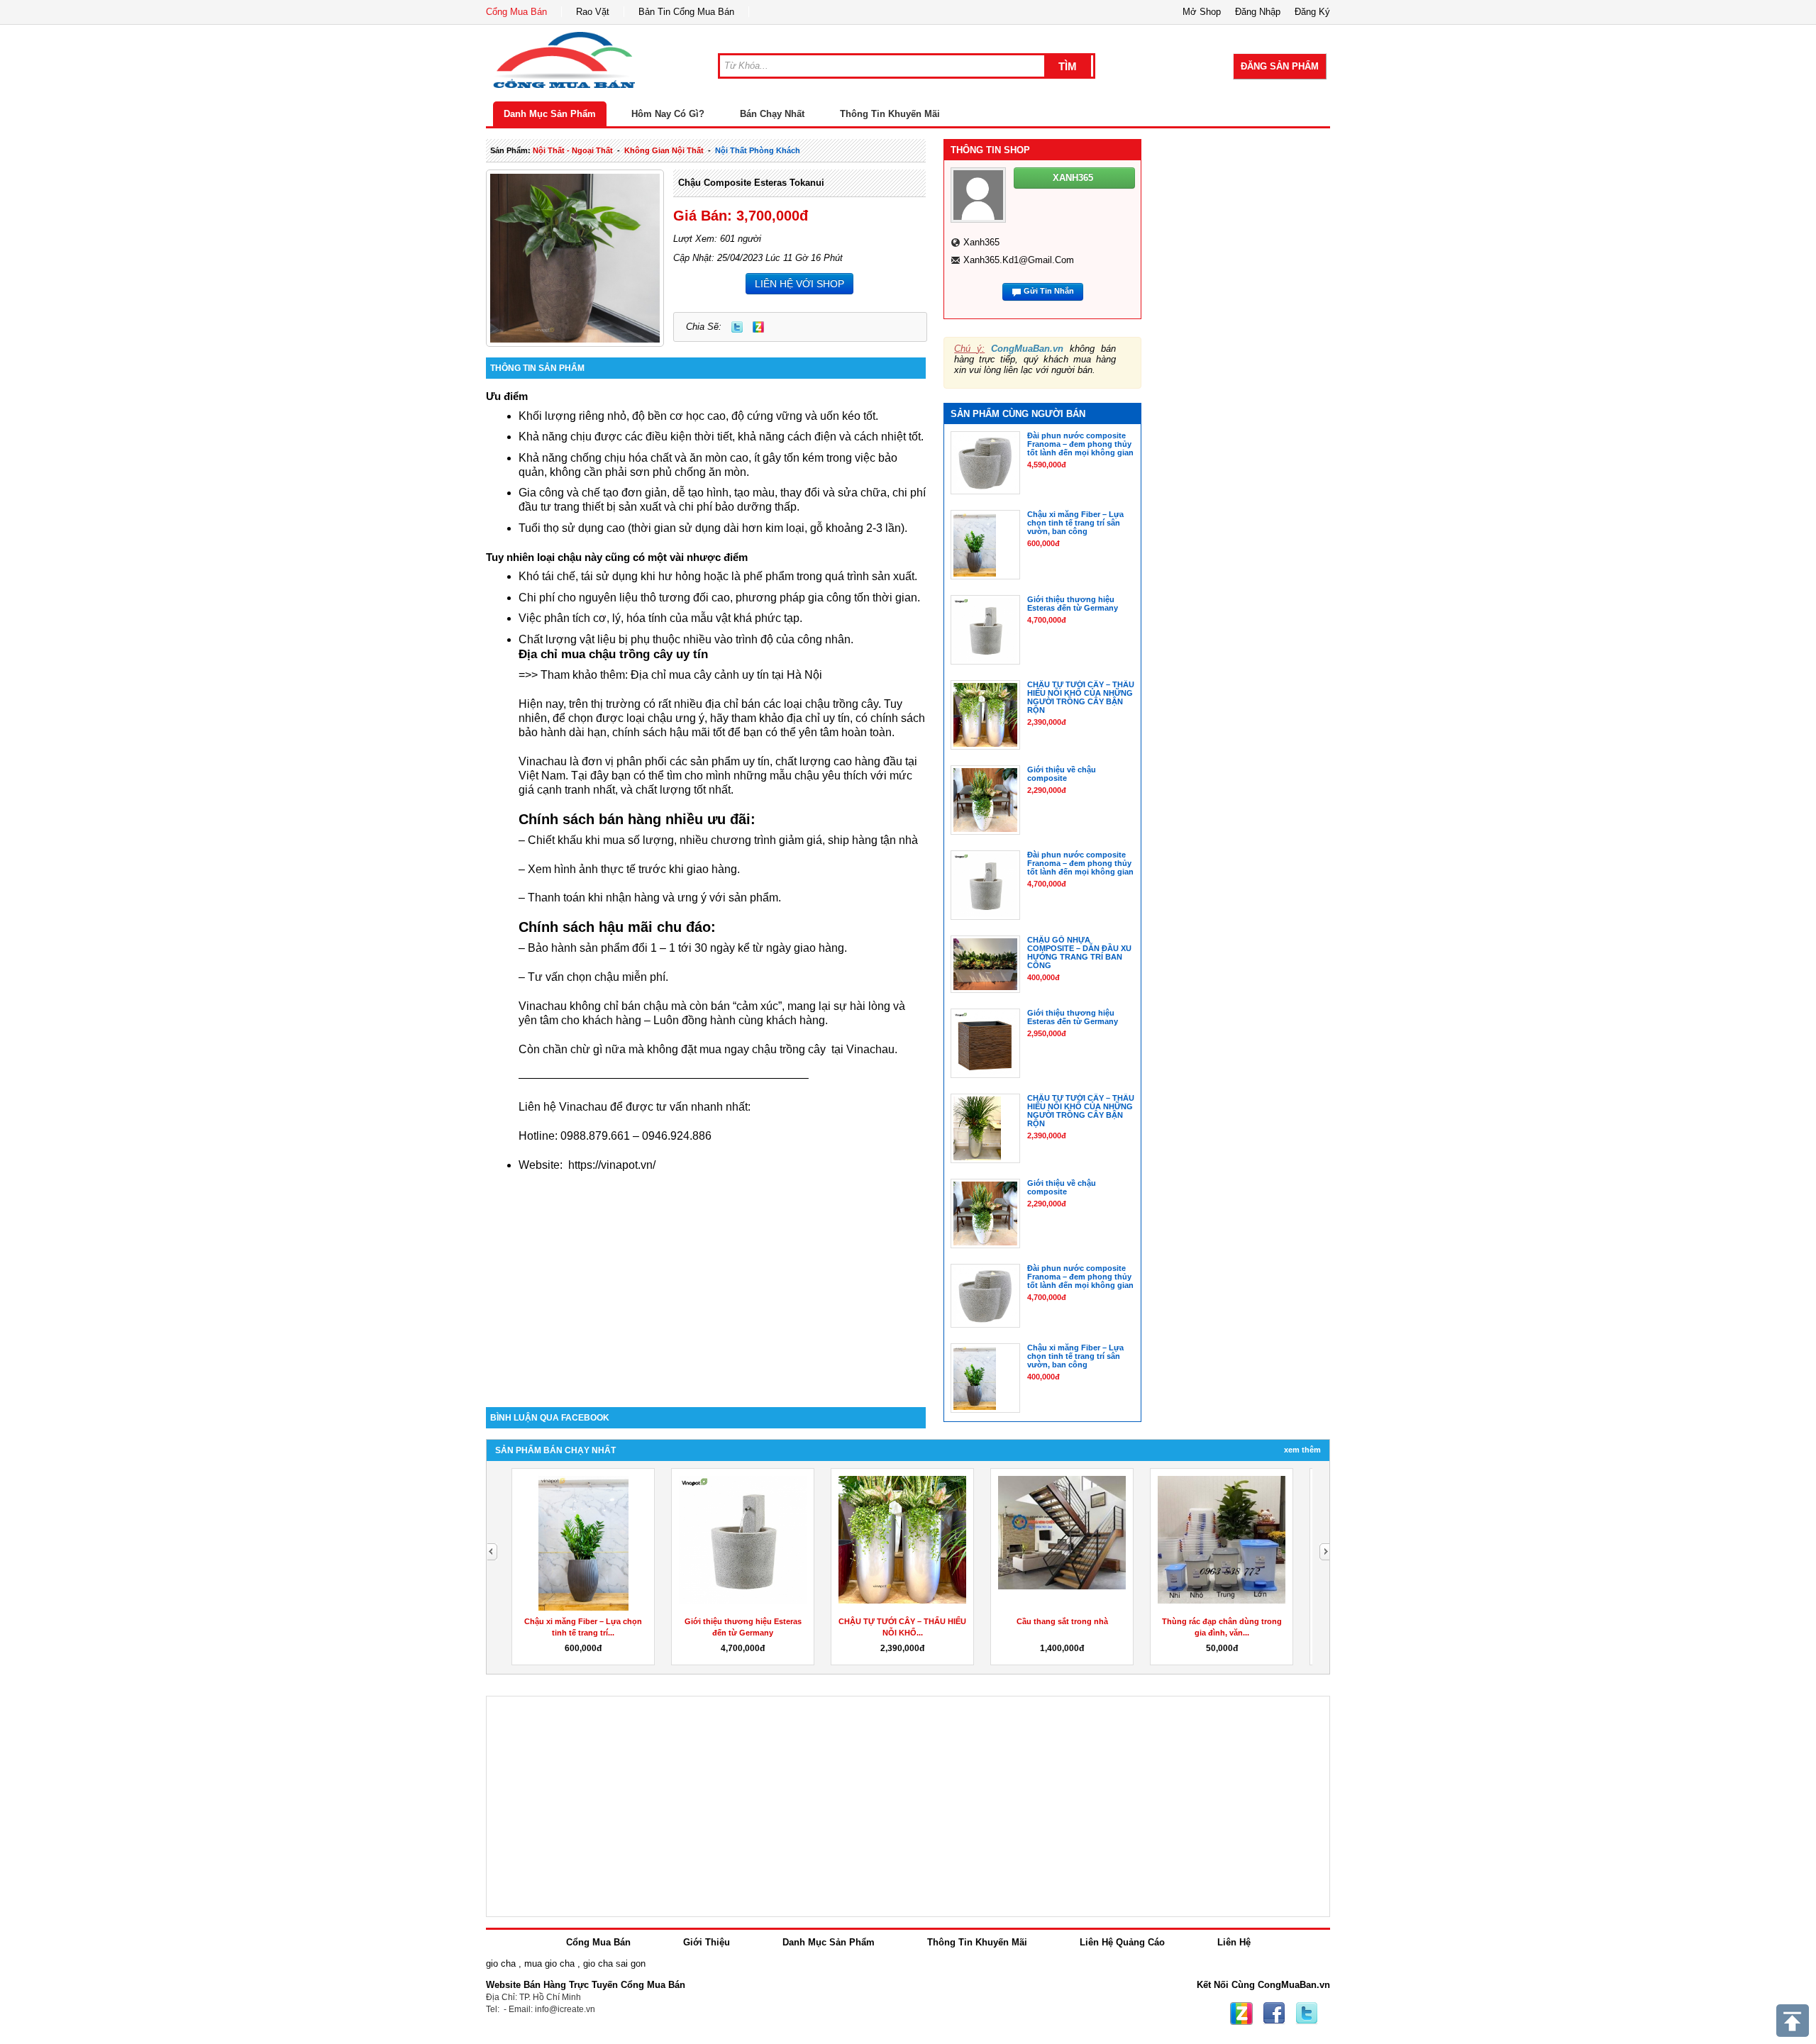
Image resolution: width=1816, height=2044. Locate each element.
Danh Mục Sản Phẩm (550, 114)
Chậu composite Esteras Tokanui (751, 183)
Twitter (737, 327)
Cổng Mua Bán (516, 12)
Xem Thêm (1302, 1450)
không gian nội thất (664, 150)
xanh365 (981, 242)
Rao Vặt (593, 12)
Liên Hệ (1234, 1942)
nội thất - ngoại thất (573, 150)
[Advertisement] (706, 1287)
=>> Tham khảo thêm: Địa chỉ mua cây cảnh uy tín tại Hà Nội (670, 675)
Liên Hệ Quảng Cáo (1122, 1942)
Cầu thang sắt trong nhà (1062, 1621)
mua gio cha (549, 1964)
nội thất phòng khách (758, 150)
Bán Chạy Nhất (772, 114)
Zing (758, 327)
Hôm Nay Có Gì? (668, 114)
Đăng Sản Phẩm (1280, 66)
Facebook (1274, 2014)
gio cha (501, 1964)
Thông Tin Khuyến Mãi (890, 114)
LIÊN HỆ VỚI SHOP (799, 284)
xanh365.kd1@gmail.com (1019, 260)
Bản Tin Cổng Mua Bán (686, 12)
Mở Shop (1202, 12)
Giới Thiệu (707, 1942)
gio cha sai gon (614, 1964)
